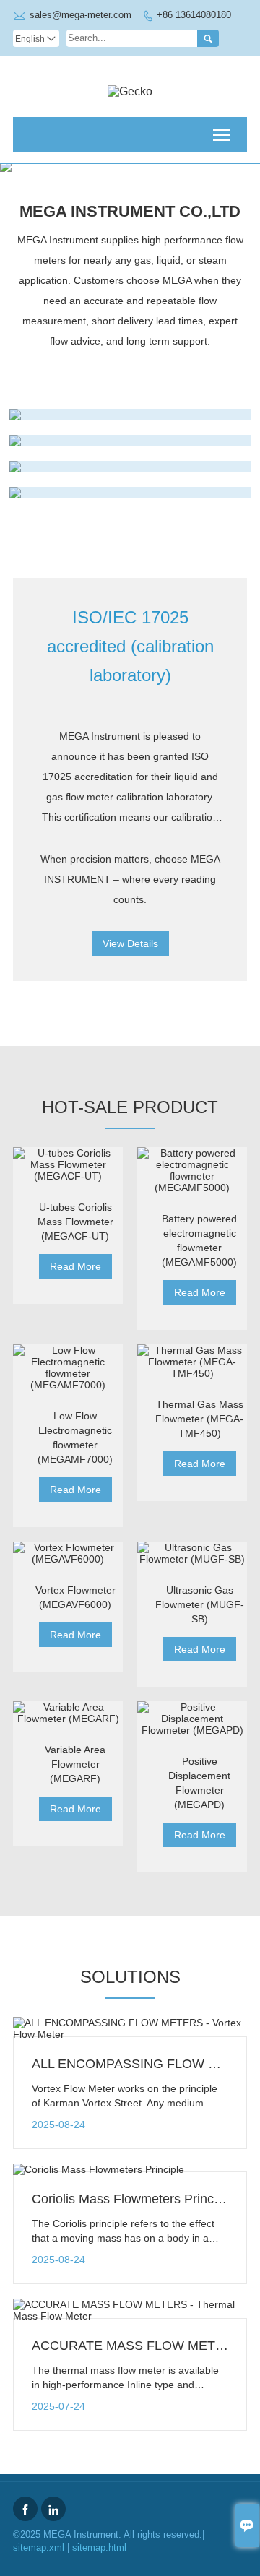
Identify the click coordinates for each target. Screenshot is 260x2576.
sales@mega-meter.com (81, 15)
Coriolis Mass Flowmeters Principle (133, 2199)
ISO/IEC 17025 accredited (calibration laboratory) (130, 646)
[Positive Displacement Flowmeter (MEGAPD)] (192, 1719)
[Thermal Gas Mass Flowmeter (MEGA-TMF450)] (192, 1362)
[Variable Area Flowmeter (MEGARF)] (68, 1713)
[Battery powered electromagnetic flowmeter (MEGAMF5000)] (192, 1170)
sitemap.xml (39, 2547)
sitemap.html (99, 2547)
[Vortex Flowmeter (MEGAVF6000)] (68, 1553)
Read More (75, 1266)
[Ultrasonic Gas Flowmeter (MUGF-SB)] (192, 1553)
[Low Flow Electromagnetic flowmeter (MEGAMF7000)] (68, 1367)
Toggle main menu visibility (222, 135)
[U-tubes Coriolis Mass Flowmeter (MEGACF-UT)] (68, 1164)
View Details (130, 943)
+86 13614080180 (194, 15)
